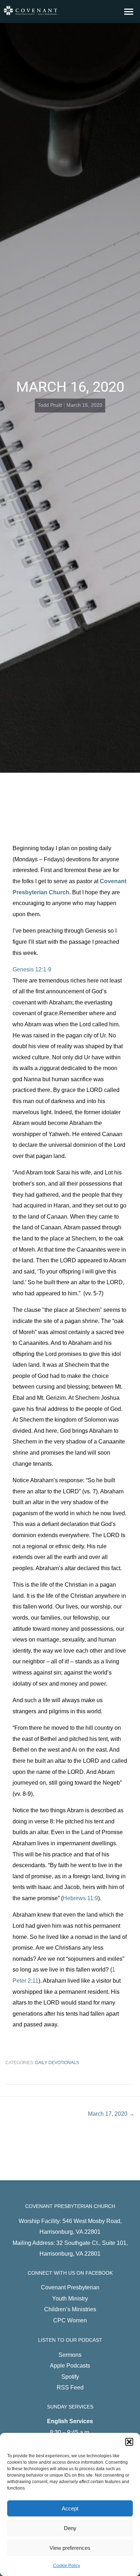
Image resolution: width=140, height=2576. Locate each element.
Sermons (70, 2355)
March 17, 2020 (111, 2114)
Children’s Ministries (70, 2309)
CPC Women (70, 2320)
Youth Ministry (70, 2298)
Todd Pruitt (50, 405)
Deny (70, 2528)
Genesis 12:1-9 (32, 969)
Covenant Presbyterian (70, 2287)
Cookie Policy (67, 2566)
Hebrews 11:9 (80, 1898)
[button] (129, 2442)
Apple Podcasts (70, 2365)
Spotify (70, 2377)
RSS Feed (70, 2387)
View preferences (70, 2548)
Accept (70, 2508)
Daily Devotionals (57, 2063)
